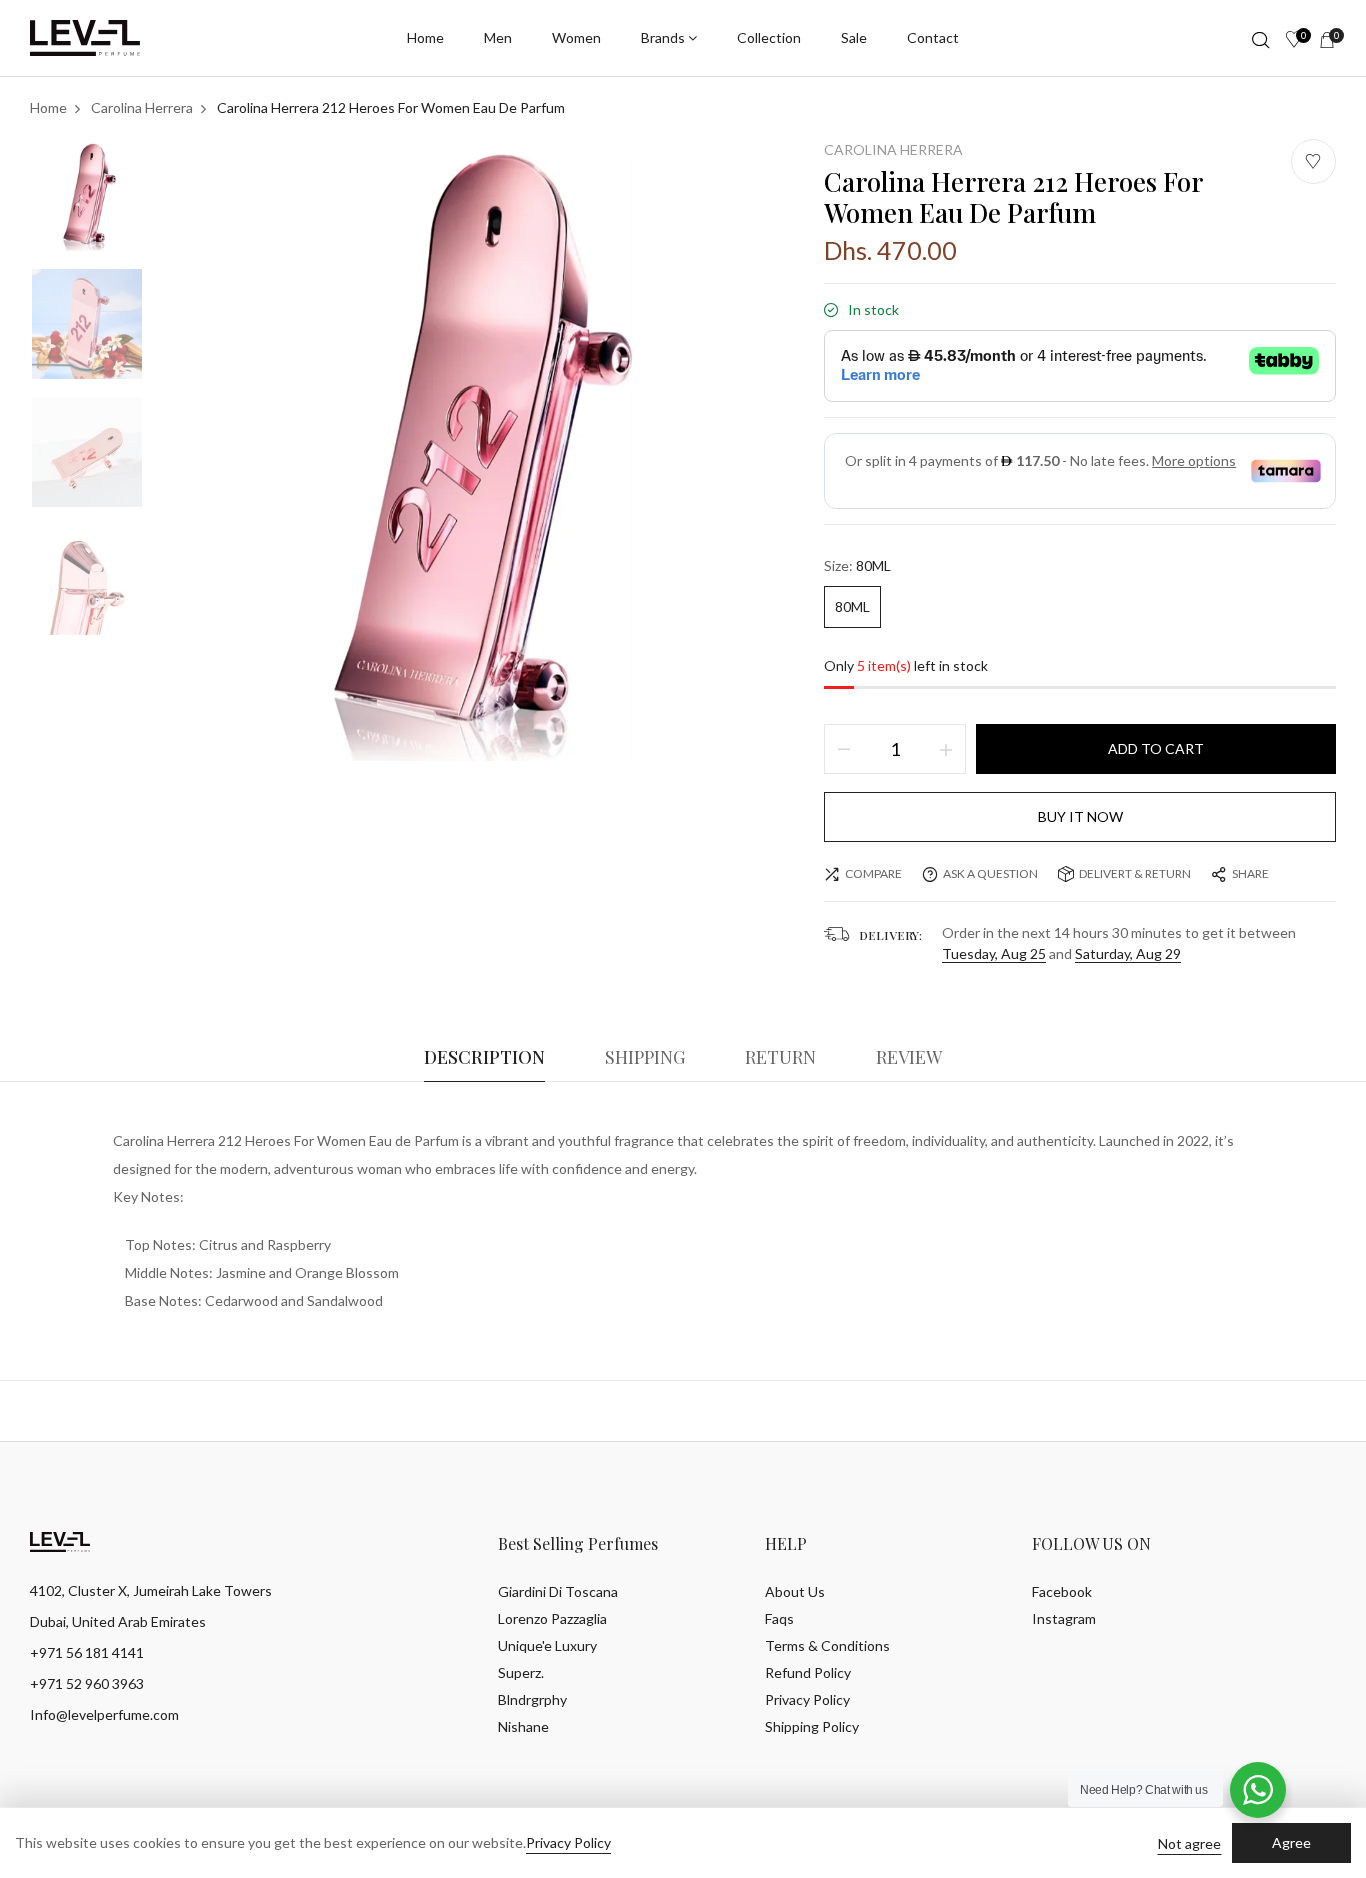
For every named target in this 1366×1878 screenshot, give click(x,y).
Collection (769, 37)
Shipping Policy (812, 1726)
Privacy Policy (807, 1699)
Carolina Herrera (893, 149)
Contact (933, 37)
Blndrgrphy (532, 1699)
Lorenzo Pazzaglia (552, 1618)
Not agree (1189, 1843)
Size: (857, 565)
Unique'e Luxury (547, 1645)
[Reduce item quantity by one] (844, 749)
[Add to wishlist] (1313, 161)
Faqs (779, 1618)
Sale (854, 37)
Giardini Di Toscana (558, 1591)
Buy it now (1080, 816)
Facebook (1062, 1591)
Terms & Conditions (827, 1645)
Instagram (1064, 1618)
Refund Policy (808, 1672)
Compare (873, 873)
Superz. (521, 1672)
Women (576, 37)
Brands (663, 37)
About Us (795, 1591)
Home (425, 37)
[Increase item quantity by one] (946, 749)
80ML (852, 606)
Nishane (523, 1726)
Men (498, 37)
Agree (1291, 1842)
